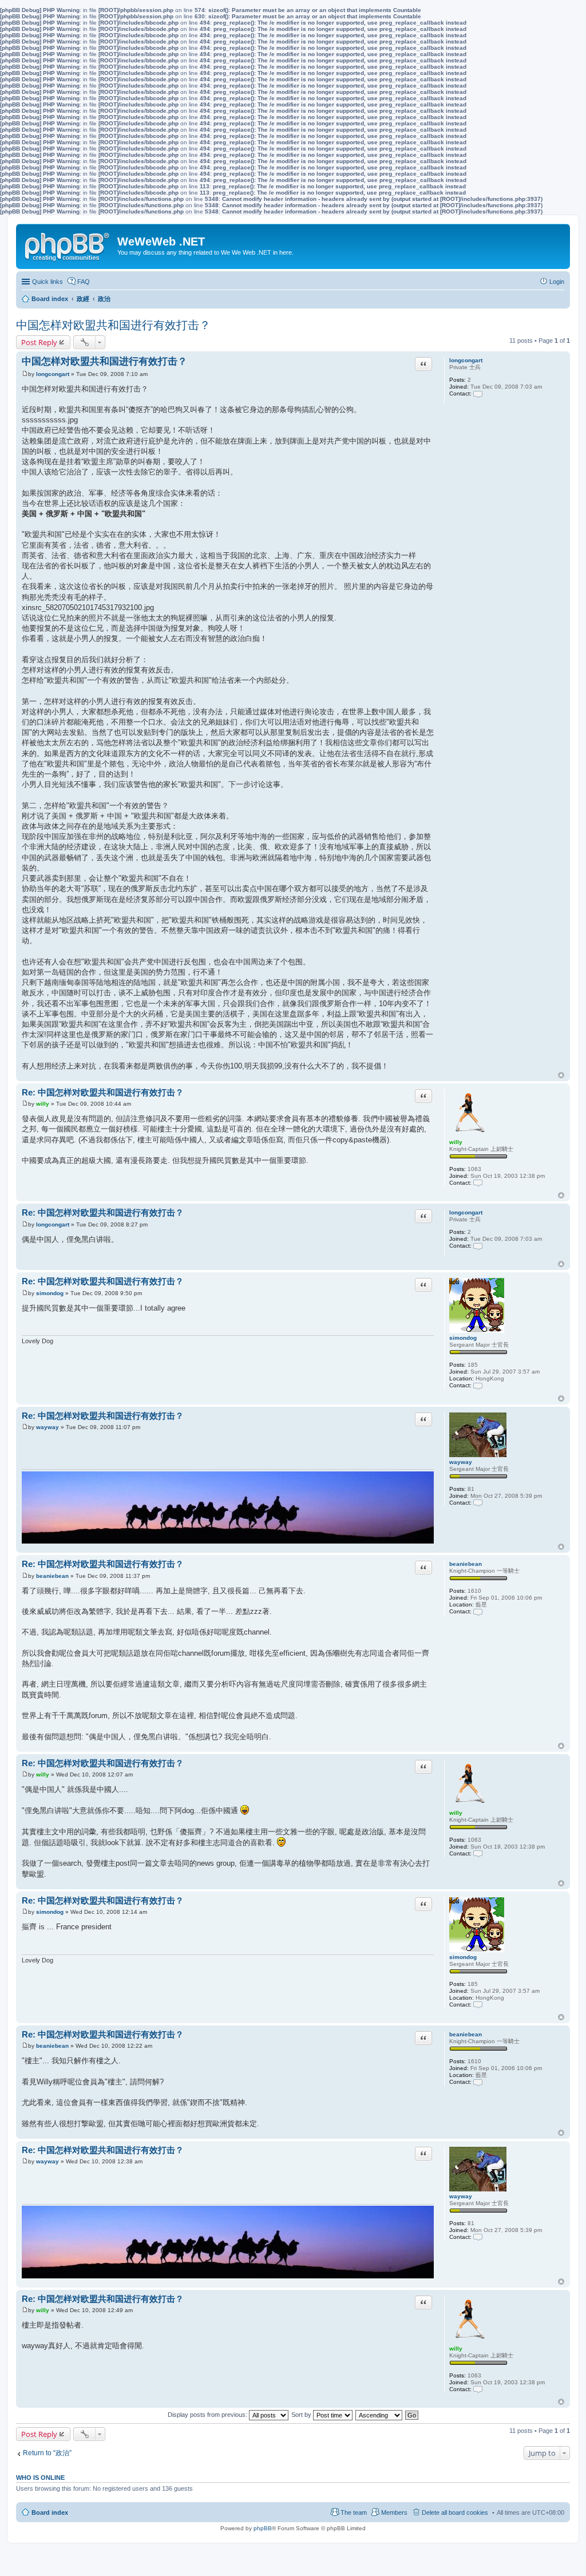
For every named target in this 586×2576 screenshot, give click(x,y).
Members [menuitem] (394, 2512)
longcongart (466, 360)
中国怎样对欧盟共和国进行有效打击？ (113, 325)
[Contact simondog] (478, 1385)
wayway (461, 1462)
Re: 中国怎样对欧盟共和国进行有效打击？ (103, 1092)
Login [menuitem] (557, 282)
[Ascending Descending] (379, 2415)
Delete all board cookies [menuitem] (455, 2512)
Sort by (302, 2415)
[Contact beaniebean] (478, 1611)
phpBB (263, 2528)
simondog (463, 1338)
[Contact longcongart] (478, 393)
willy (456, 1142)
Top (561, 1075)
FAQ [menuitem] (84, 282)
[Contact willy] (478, 1183)
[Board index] (68, 244)
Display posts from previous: (208, 2415)
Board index (50, 2512)
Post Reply (39, 342)
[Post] (25, 374)
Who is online (40, 2478)
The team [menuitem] (354, 2512)
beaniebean (466, 1564)
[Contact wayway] (478, 1503)
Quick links (47, 282)
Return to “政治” (47, 2453)
